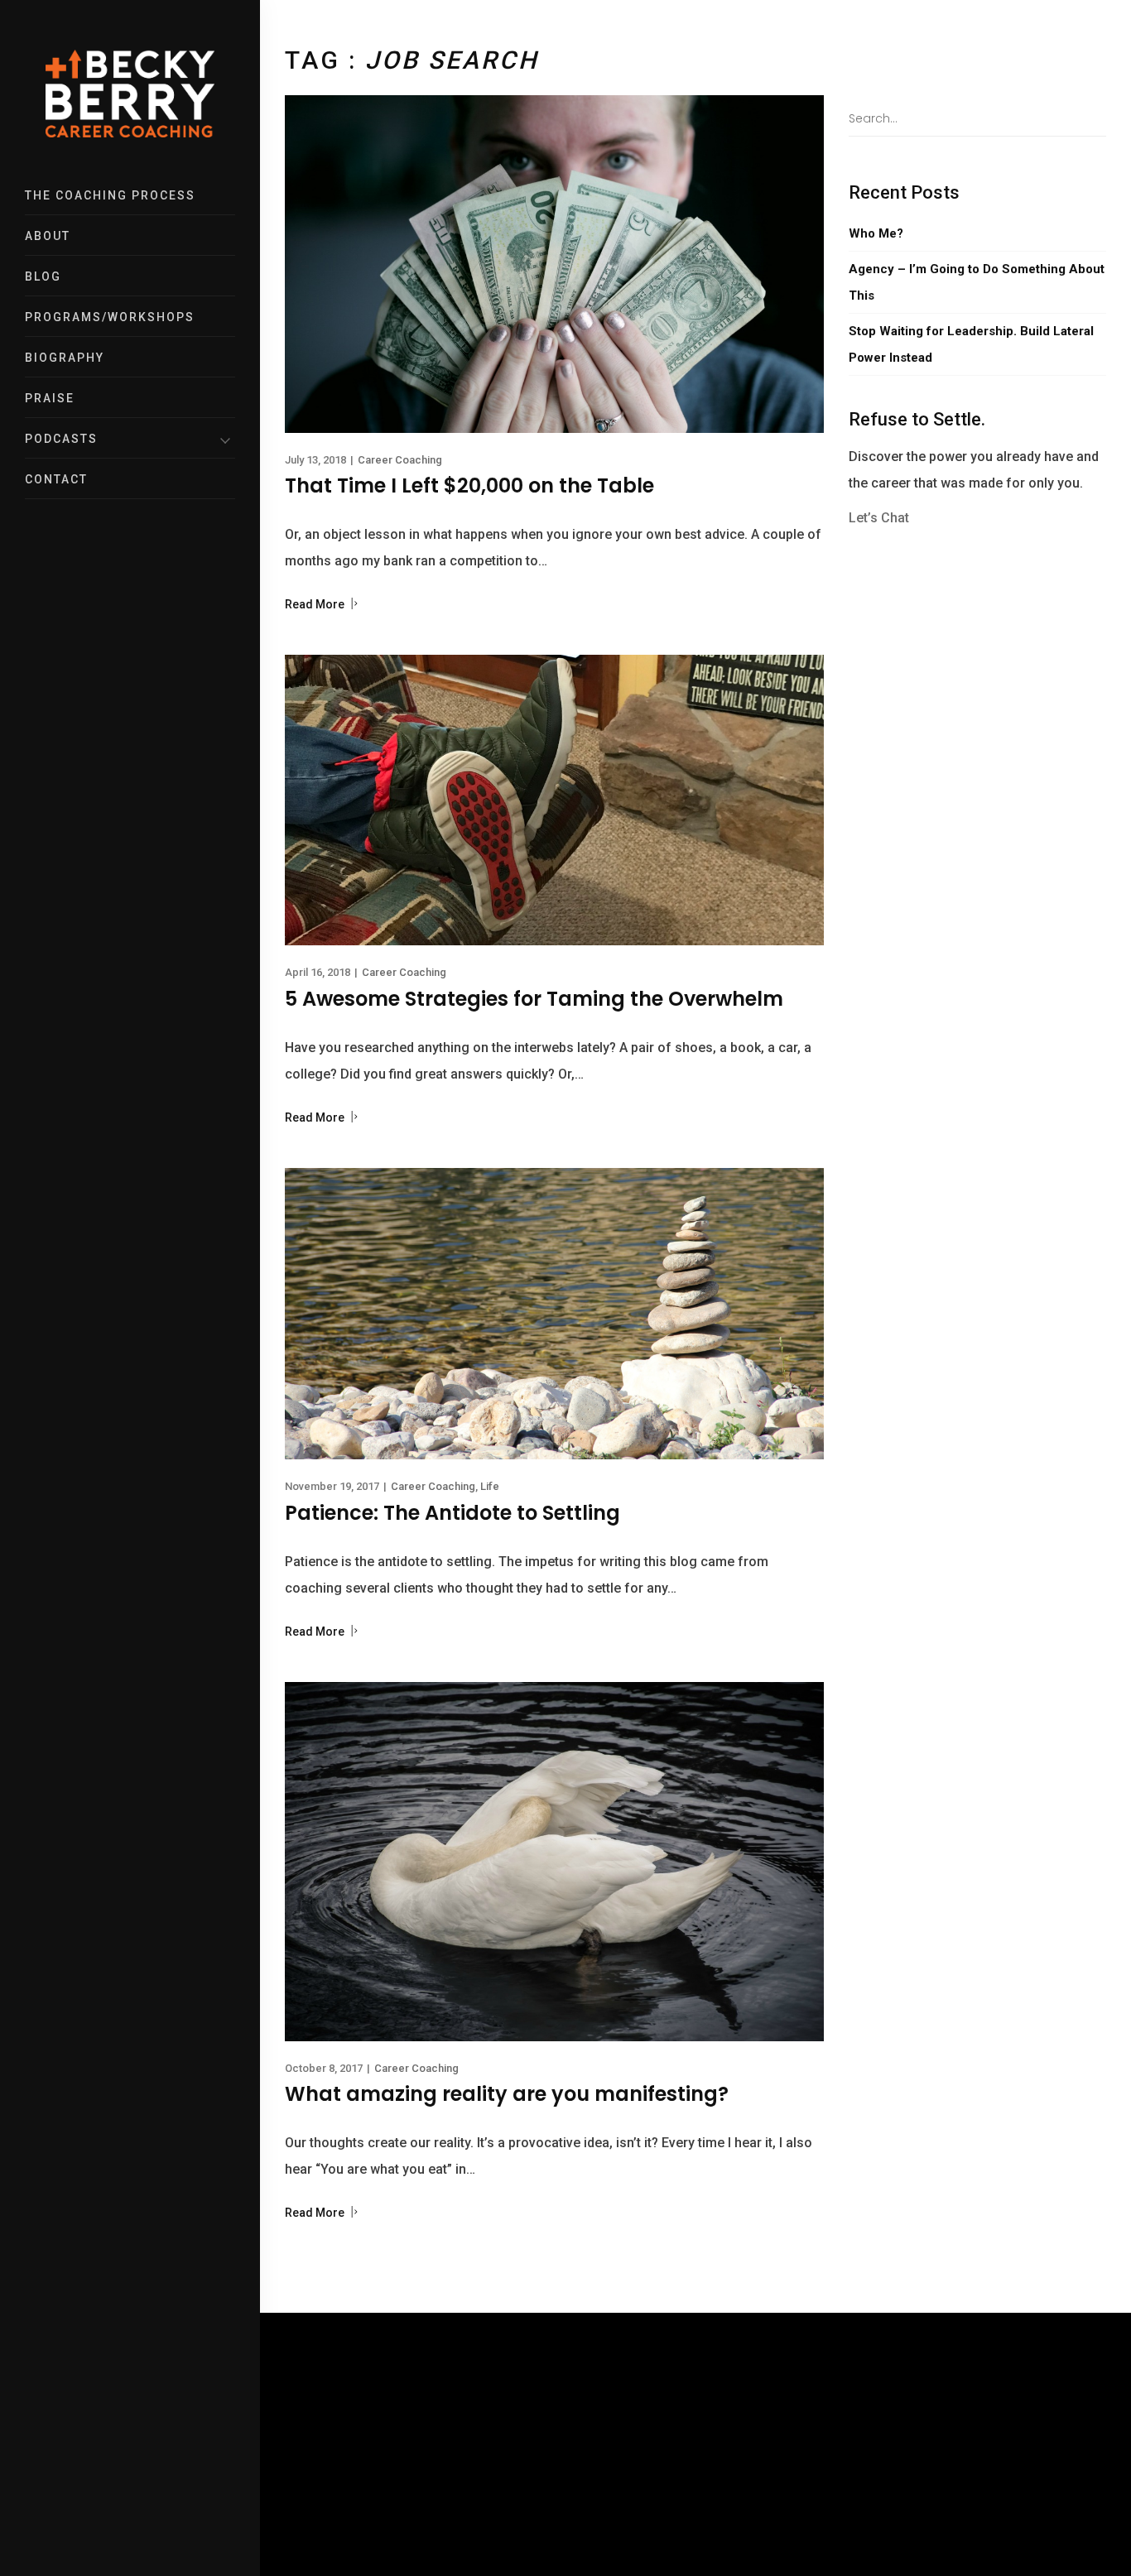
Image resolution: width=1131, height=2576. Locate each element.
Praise (50, 398)
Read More (316, 604)
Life (490, 1486)
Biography (65, 358)
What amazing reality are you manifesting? (507, 2094)
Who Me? (876, 233)
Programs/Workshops (110, 317)
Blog (43, 276)
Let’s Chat (879, 518)
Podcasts (61, 439)
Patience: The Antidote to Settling (452, 1513)
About (48, 236)
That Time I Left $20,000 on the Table (469, 485)
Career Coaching (400, 460)
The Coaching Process (110, 195)
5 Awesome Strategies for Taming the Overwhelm (534, 999)
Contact (56, 479)
